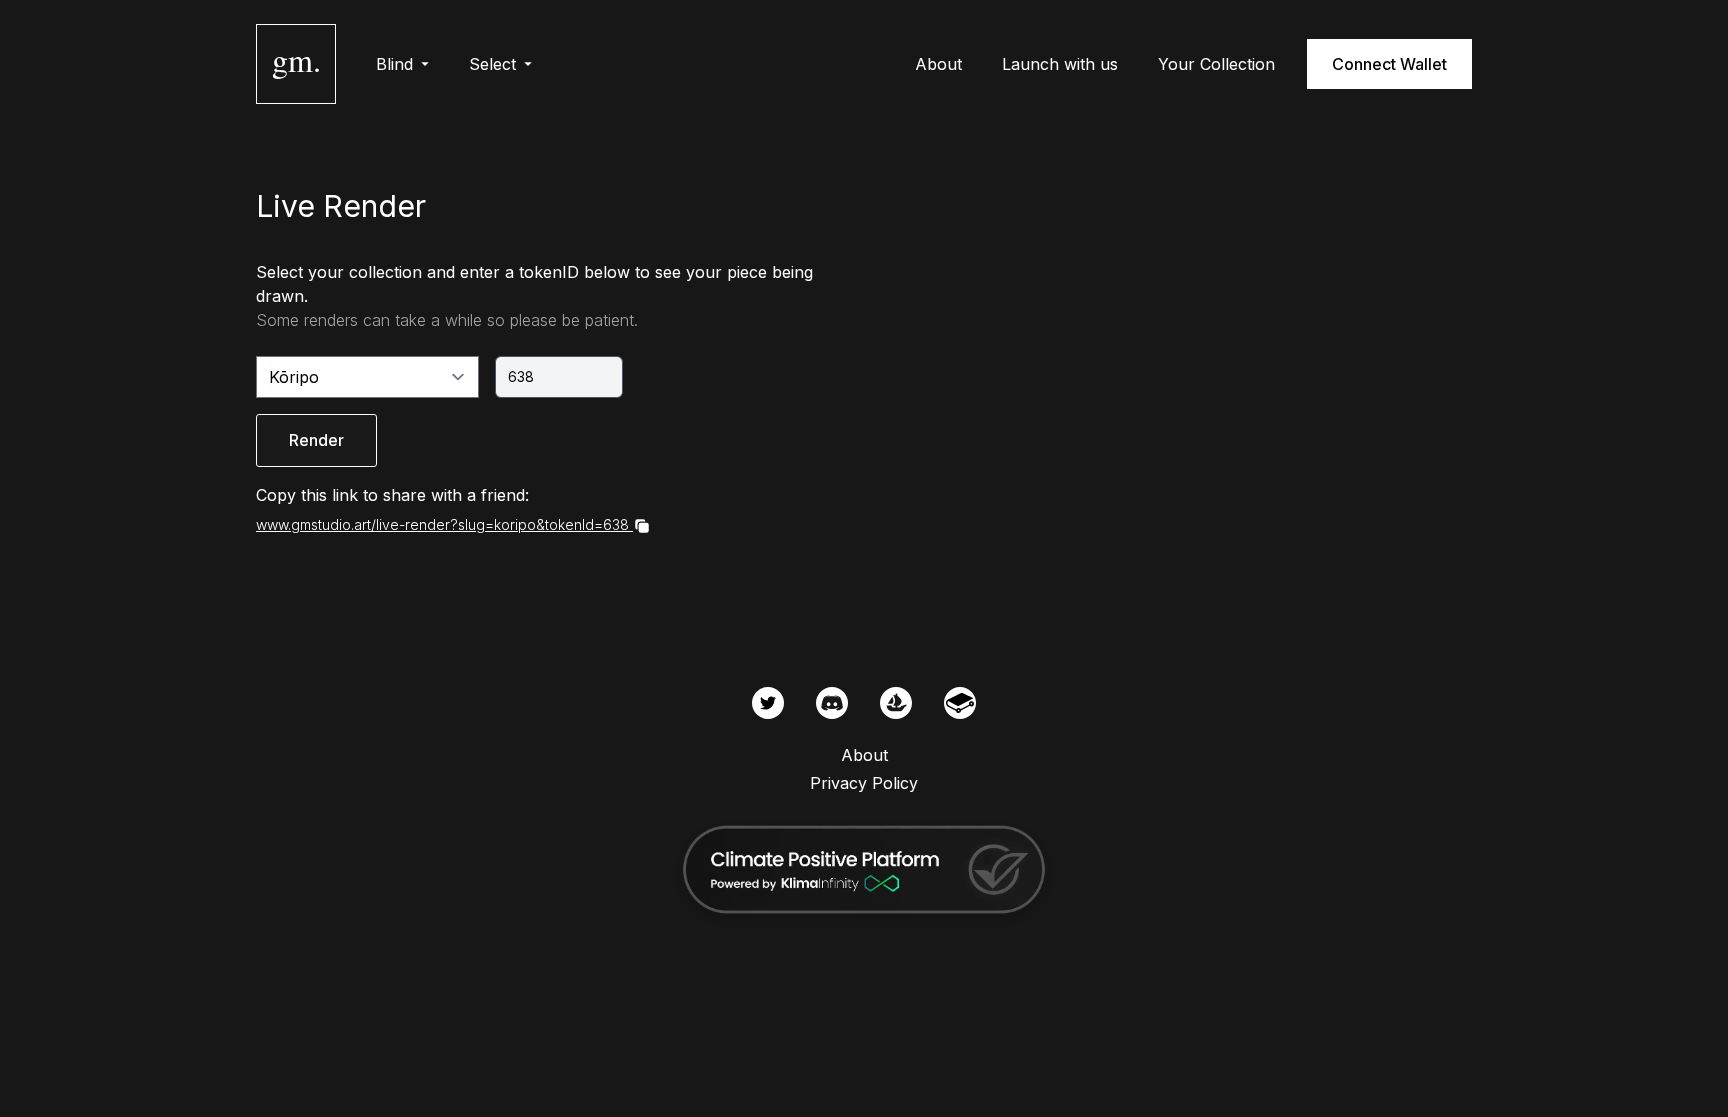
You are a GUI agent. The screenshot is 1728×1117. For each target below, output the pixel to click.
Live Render (341, 206)
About (938, 64)
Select (492, 64)
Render (316, 440)
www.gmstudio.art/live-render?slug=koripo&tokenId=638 (442, 524)
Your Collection (1216, 64)
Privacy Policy (864, 783)
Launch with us (1060, 64)
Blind (394, 64)
